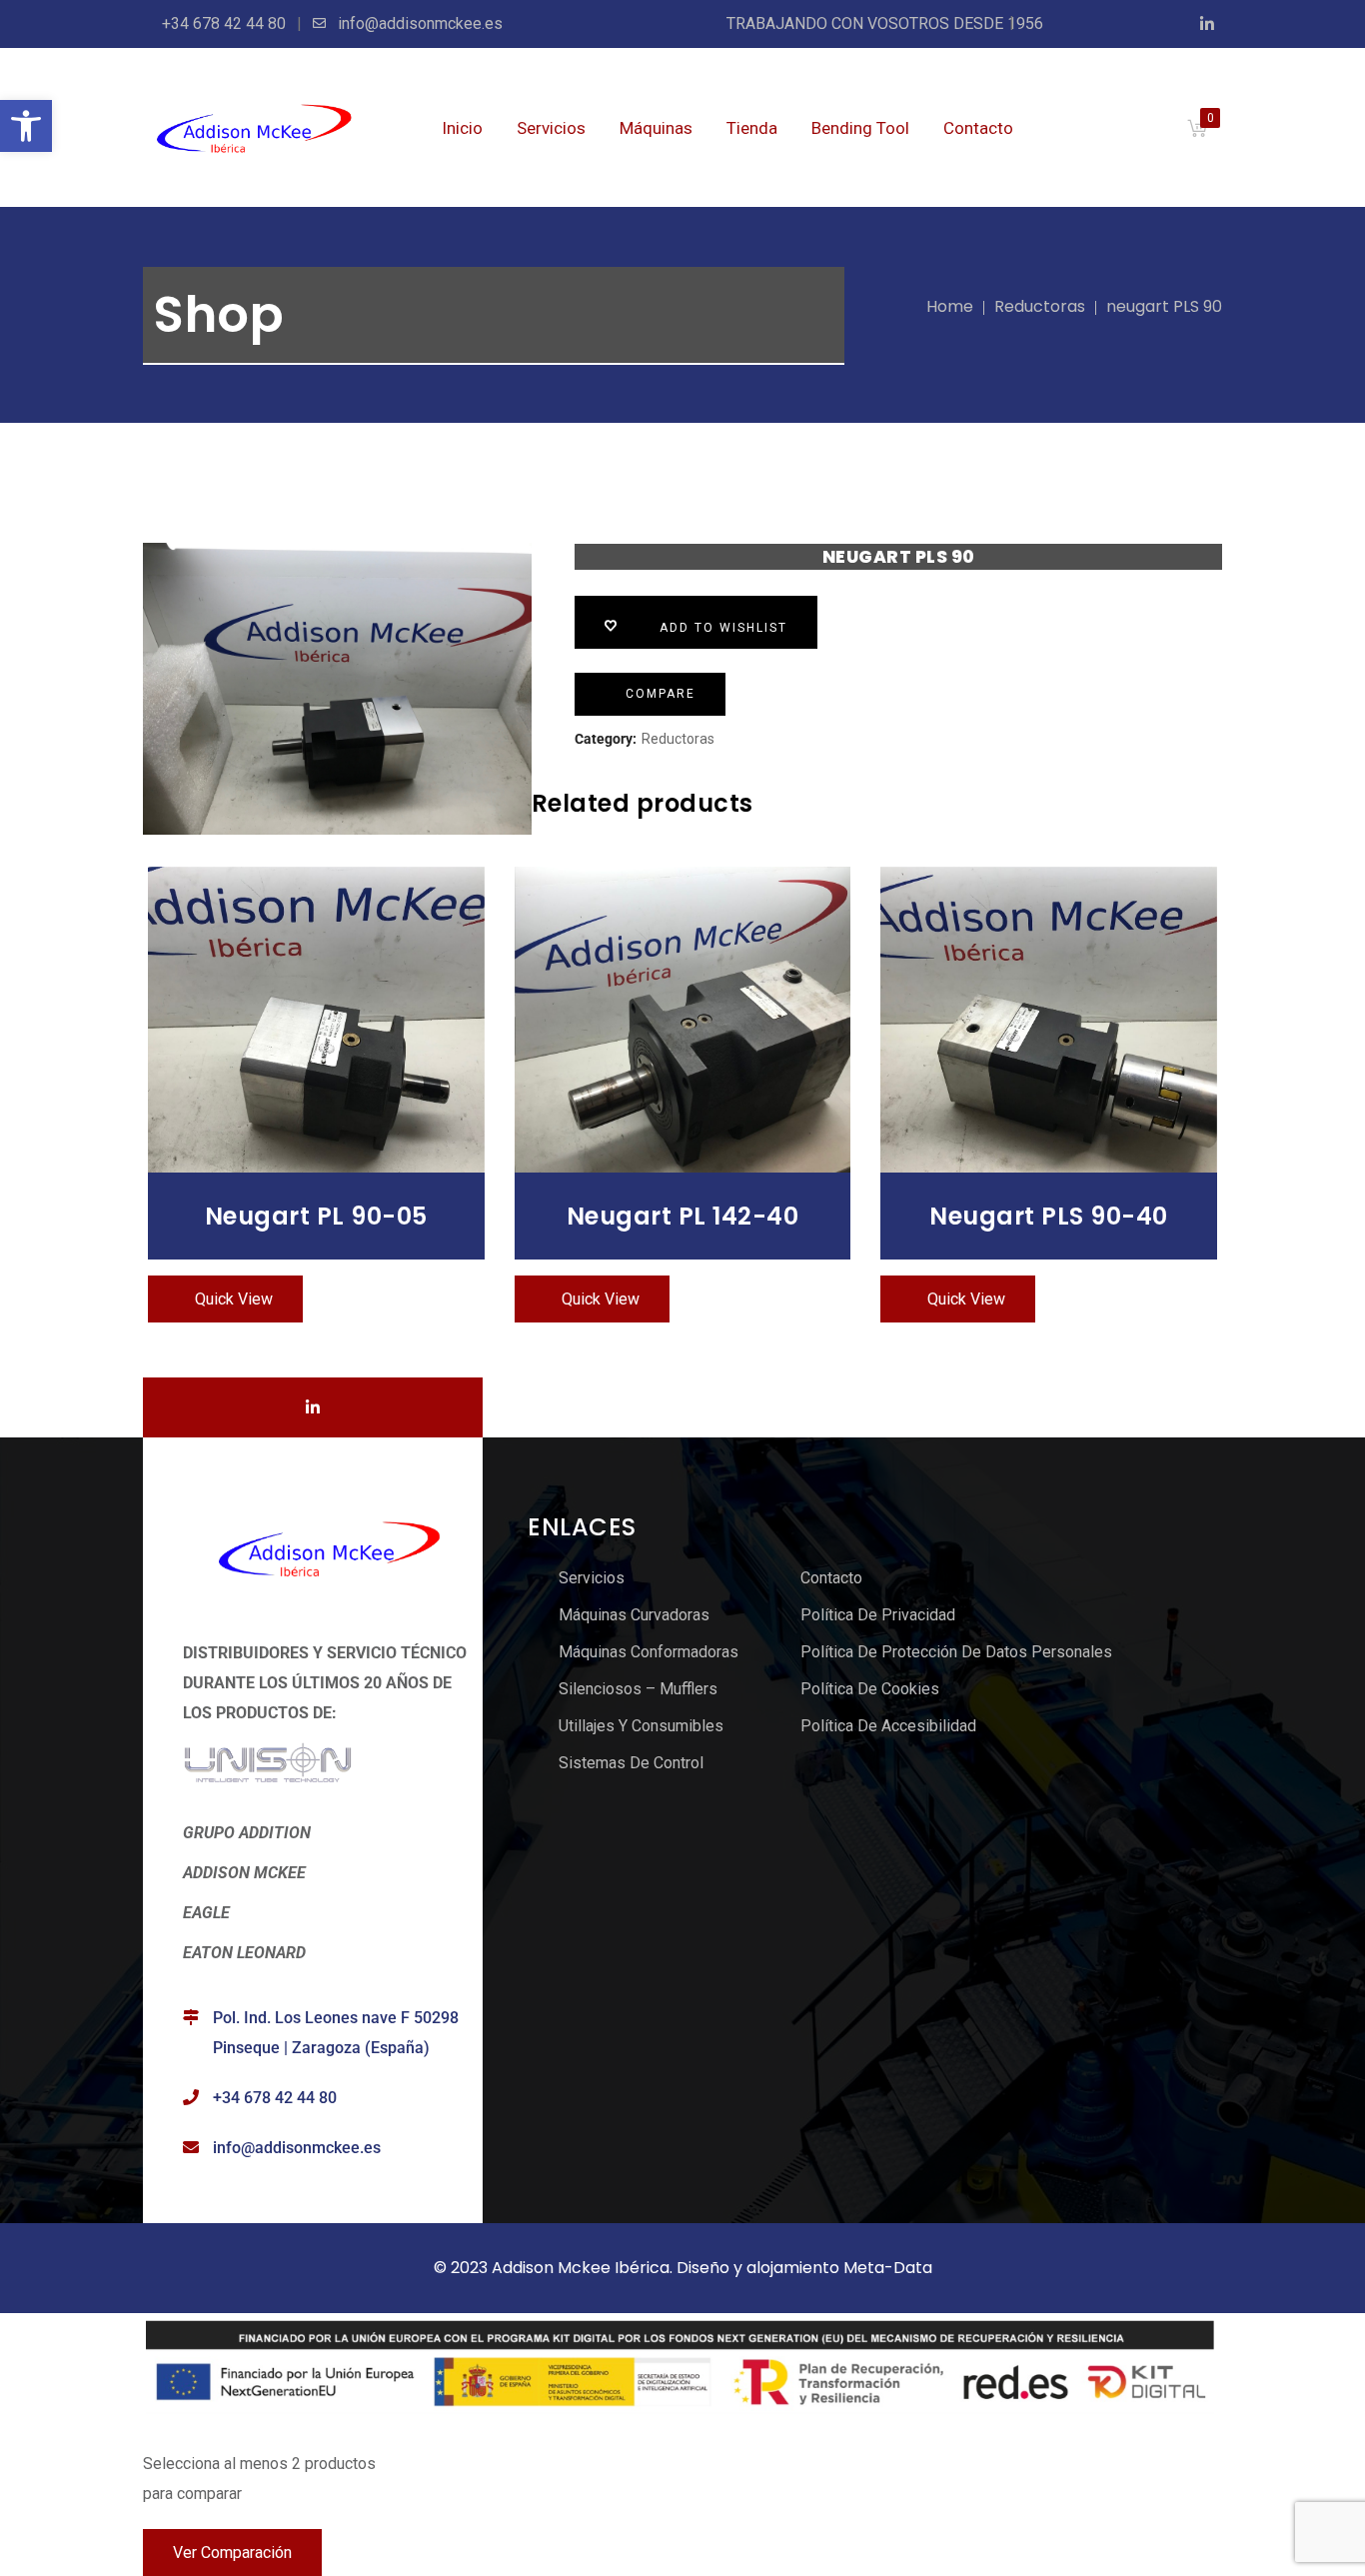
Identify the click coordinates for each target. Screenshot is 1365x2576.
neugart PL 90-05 (316, 1216)
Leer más (316, 1019)
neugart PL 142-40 (683, 1216)
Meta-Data (888, 2268)
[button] (26, 126)
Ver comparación (232, 2553)
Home (950, 306)
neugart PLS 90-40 (1049, 1216)
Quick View (234, 1299)
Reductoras (1040, 306)
